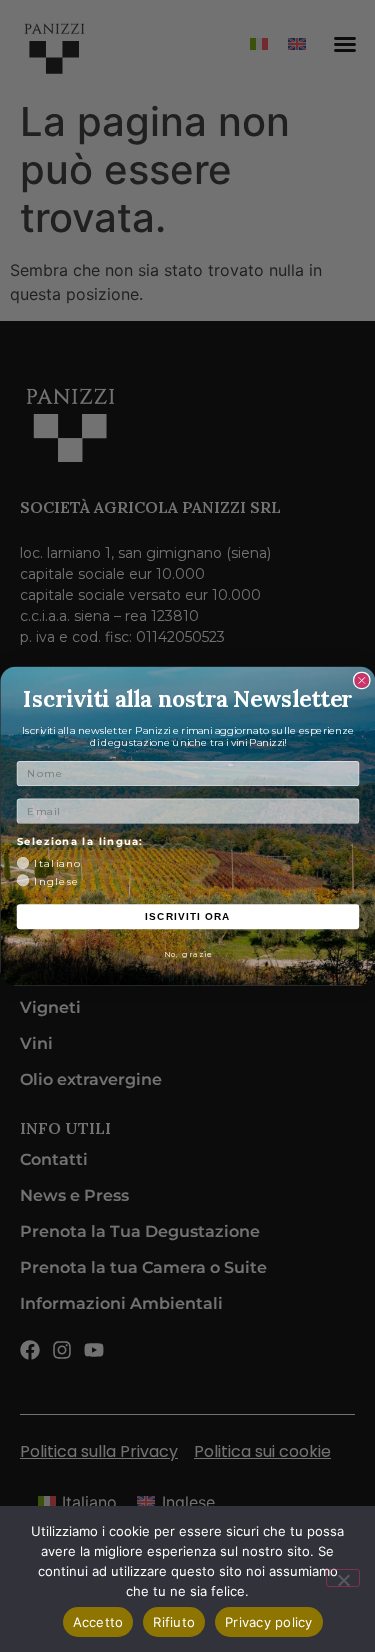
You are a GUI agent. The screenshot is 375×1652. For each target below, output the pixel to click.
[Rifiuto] (343, 1578)
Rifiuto (174, 1622)
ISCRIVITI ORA (187, 916)
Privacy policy (269, 1622)
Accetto (98, 1622)
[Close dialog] (361, 680)
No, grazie (187, 953)
